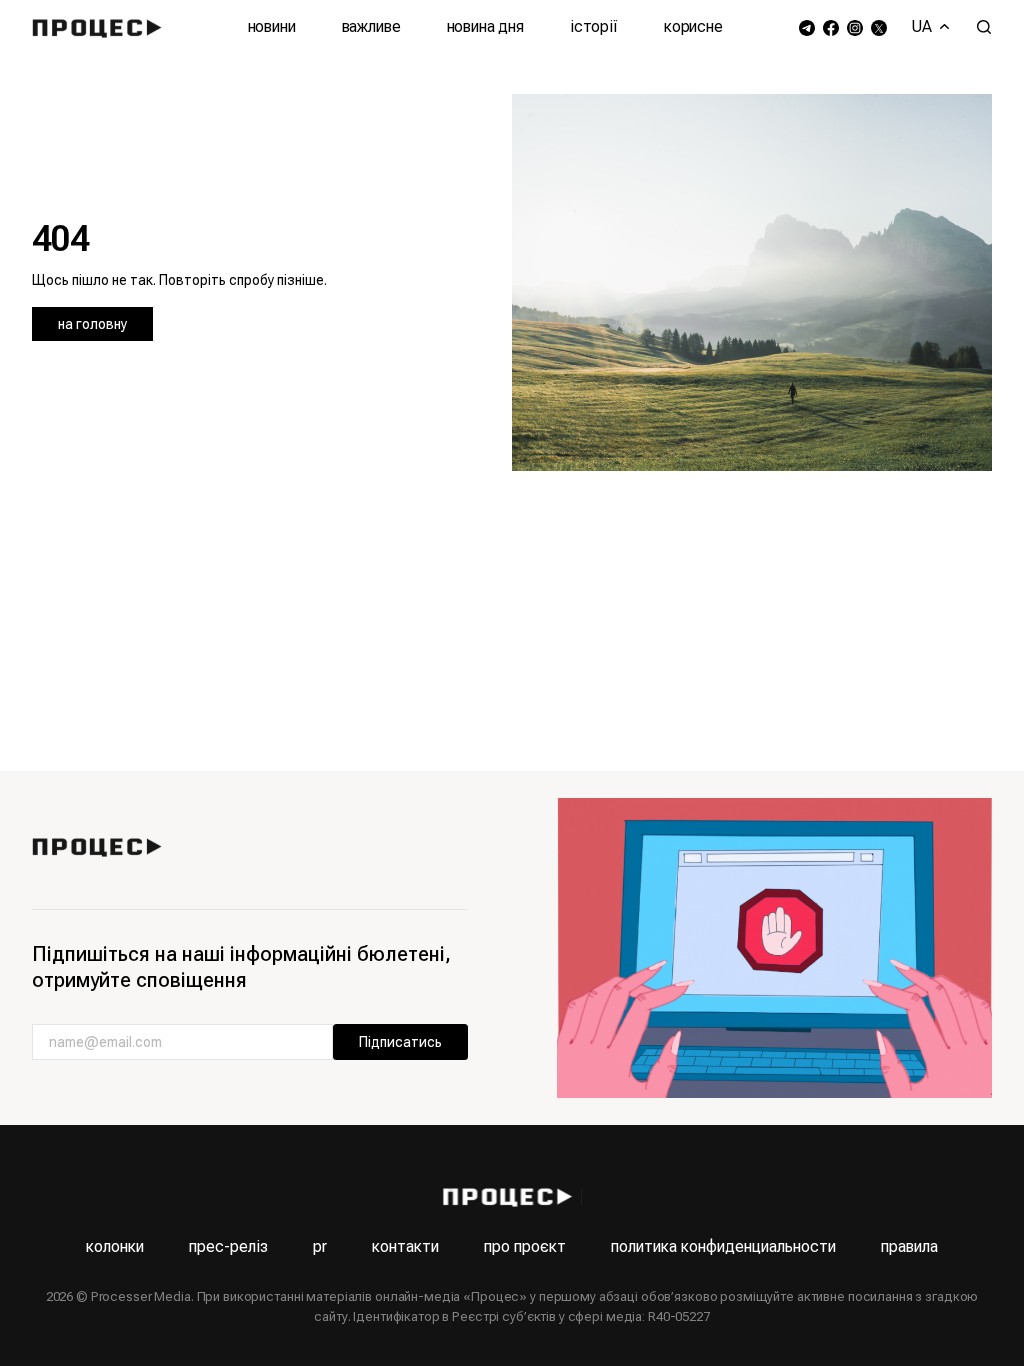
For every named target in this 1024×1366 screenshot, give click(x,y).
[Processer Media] (101, 27)
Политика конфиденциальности (723, 1246)
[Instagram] (855, 27)
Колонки (115, 1246)
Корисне (693, 26)
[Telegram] (807, 27)
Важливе (371, 26)
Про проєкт (525, 1246)
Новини (272, 26)
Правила (909, 1246)
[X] (879, 27)
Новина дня (485, 26)
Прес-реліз (228, 1246)
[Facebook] (831, 27)
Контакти (405, 1246)
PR (320, 1246)
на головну (92, 324)
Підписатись (400, 1042)
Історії (594, 26)
